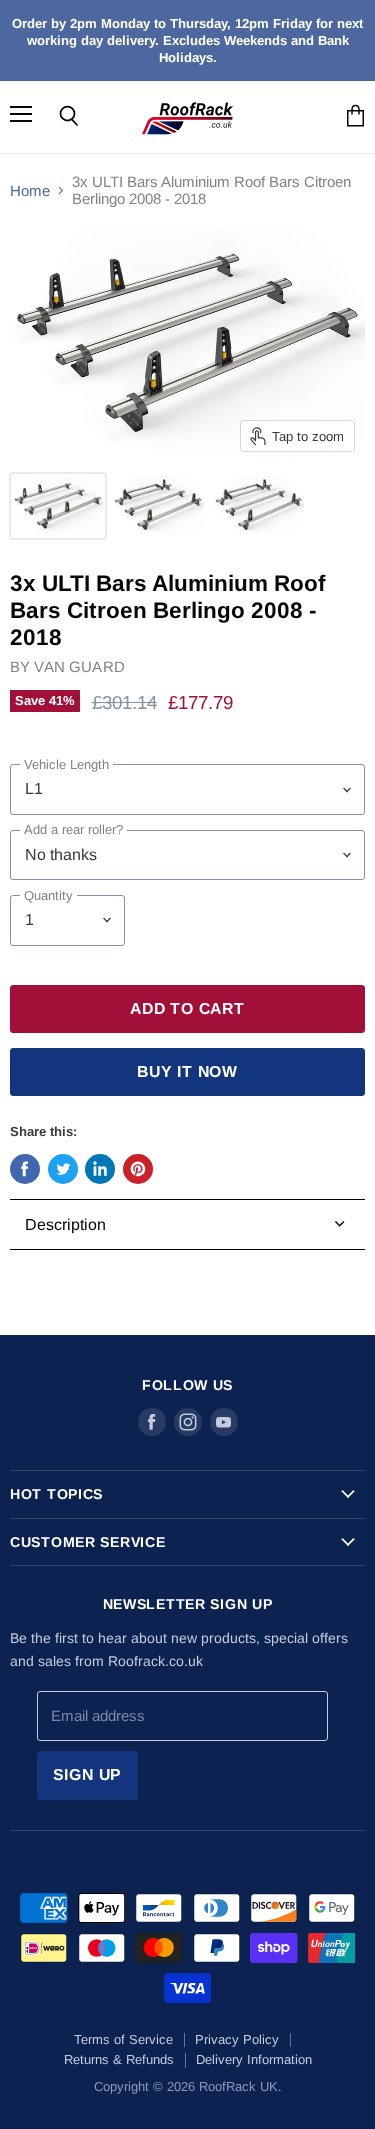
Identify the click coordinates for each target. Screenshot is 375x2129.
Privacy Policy (237, 2039)
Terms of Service (123, 2039)
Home (30, 190)
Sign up (88, 1774)
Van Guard (79, 666)
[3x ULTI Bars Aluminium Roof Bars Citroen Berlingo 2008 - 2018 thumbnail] (58, 506)
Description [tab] (65, 1224)
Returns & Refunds (119, 2059)
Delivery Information (254, 2059)
